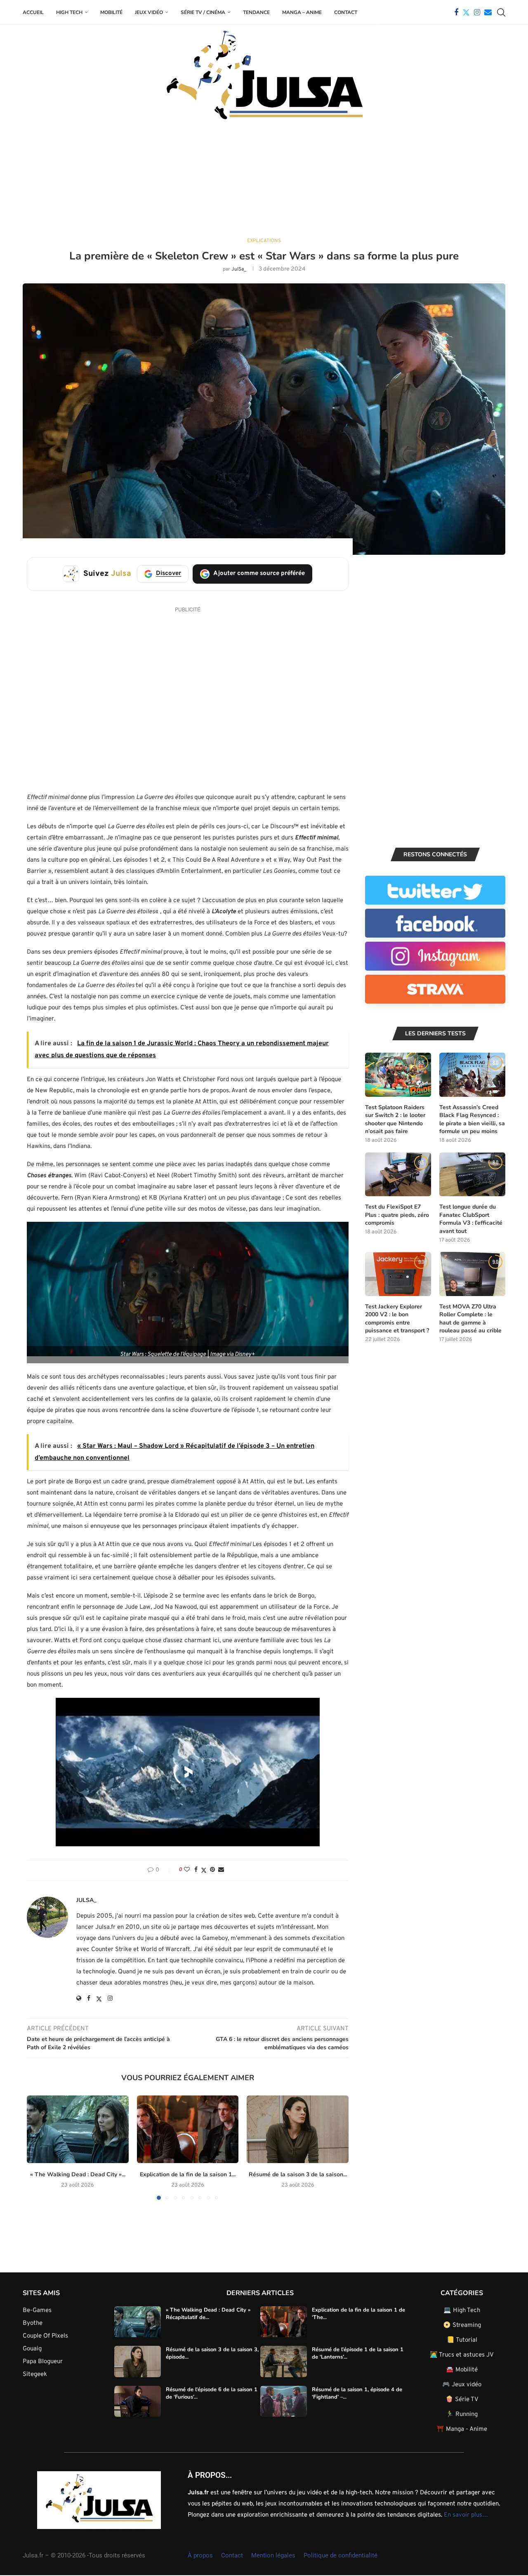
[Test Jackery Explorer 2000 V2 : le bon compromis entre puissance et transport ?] (398, 1274)
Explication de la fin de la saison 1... (188, 2174)
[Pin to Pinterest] (212, 1870)
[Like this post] (187, 1870)
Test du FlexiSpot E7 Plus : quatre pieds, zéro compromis (397, 1215)
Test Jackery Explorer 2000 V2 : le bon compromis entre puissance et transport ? (397, 1319)
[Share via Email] (221, 1870)
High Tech (69, 12)
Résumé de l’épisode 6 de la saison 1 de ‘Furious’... (212, 2393)
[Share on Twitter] (204, 1870)
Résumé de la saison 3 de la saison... (298, 2174)
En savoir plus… (466, 2515)
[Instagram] (477, 12)
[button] (38, 2147)
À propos (200, 2555)
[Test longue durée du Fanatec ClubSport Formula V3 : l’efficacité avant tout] (472, 1175)
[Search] (501, 12)
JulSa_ (239, 269)
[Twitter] (466, 12)
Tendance (256, 12)
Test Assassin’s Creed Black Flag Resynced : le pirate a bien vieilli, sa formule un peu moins (472, 1119)
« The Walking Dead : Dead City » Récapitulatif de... (208, 2313)
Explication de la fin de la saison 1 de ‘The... (358, 2313)
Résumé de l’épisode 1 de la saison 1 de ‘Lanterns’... (358, 2353)
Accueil (33, 12)
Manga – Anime (302, 12)
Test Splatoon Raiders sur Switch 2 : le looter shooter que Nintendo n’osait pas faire (395, 1119)
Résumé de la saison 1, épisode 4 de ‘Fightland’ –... (357, 2393)
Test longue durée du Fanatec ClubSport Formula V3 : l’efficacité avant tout (471, 1219)
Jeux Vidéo (149, 12)
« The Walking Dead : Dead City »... (78, 2174)
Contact (346, 12)
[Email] (488, 12)
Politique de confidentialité (341, 2555)
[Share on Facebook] (196, 1870)
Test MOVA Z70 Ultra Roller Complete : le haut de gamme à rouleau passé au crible (470, 1319)
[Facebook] (456, 12)
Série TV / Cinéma (203, 12)
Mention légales (273, 2555)
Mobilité (111, 12)
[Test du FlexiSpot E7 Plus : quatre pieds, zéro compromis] (398, 1175)
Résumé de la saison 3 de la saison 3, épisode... (212, 2353)
